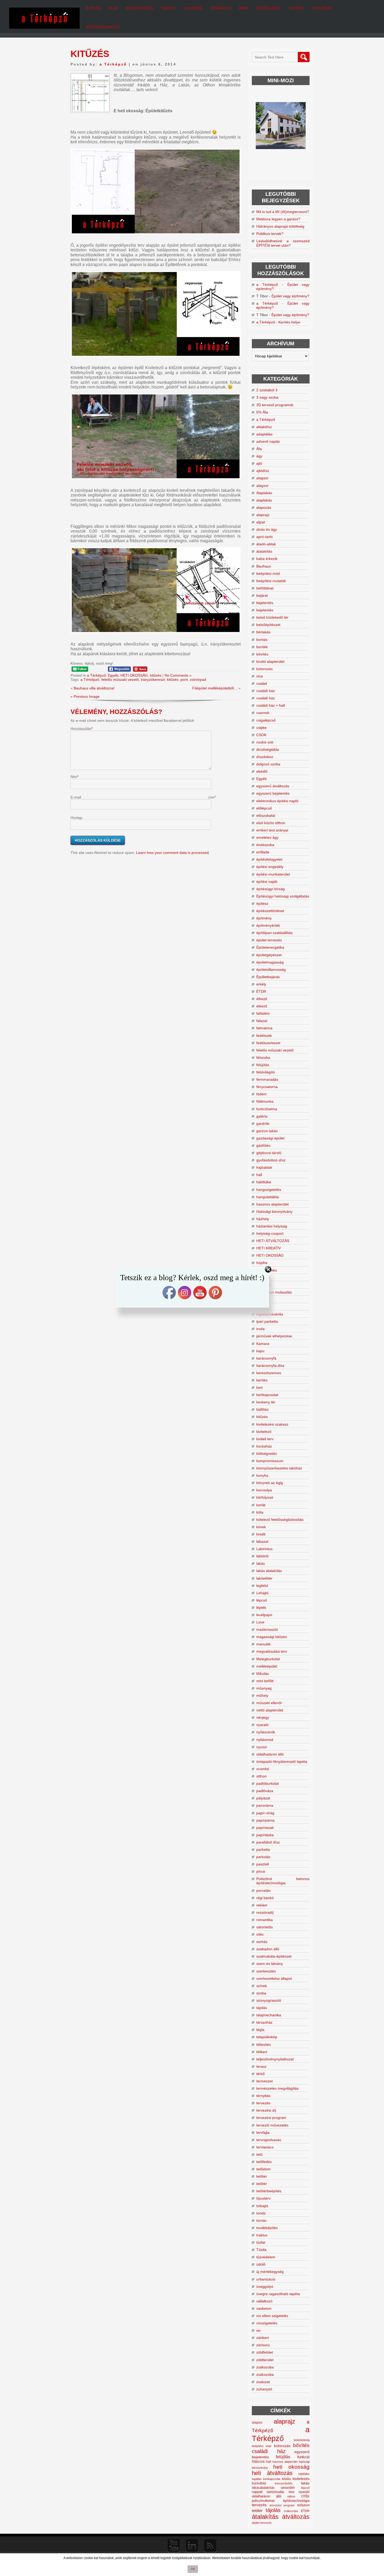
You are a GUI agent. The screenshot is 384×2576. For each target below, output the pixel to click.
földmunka (265, 1101)
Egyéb (113, 675)
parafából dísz (268, 1842)
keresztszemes (269, 1373)
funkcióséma (267, 1109)
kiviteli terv (265, 1439)
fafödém (263, 1013)
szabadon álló (268, 1949)
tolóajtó (262, 2206)
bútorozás (264, 669)
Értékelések (269, 8)
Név (74, 777)
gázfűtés (263, 1145)
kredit (261, 1534)
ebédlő (262, 771)
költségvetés (267, 1454)
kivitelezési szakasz (272, 1424)
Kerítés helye (289, 322)
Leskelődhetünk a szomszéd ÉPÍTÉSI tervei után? (283, 243)
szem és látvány (270, 1964)
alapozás (264, 507)
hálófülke (264, 1182)
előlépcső (264, 808)
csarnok (263, 713)
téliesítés (264, 2045)
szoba (261, 1993)
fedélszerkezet (268, 1043)
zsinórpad (198, 680)
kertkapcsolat (267, 1395)
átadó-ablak (266, 544)
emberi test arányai (272, 830)
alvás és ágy (267, 529)
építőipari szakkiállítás (274, 933)
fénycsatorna (267, 1087)
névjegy (263, 1717)
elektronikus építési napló (277, 801)
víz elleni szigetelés (272, 2316)
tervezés (263, 2103)
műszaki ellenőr (269, 1703)
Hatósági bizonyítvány (274, 1212)
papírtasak (265, 1828)
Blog (113, 8)
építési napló (267, 882)
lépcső (262, 1600)
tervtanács (265, 2147)
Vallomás (193, 8)
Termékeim (221, 8)
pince (261, 1871)
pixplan (94, 8)
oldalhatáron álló (270, 1754)
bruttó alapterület (270, 661)
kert (259, 1387)
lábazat (262, 1541)
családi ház (266, 691)
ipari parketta (267, 1321)
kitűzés (156, 675)
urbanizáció (266, 2279)
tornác (261, 2220)
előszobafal (266, 816)
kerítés (262, 1380)
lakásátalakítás (263, 2488)
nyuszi (261, 1747)
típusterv (263, 2198)
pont (184, 680)
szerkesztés (266, 1971)
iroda (260, 1329)
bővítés (262, 654)
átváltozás (296, 2517)
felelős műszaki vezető (120, 680)
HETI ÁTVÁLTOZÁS (273, 1241)
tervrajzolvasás (269, 2140)
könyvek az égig (270, 1483)
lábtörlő (262, 1556)
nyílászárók (266, 1732)
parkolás (263, 1857)
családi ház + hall (270, 705)
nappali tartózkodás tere (273, 2492)
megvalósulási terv (272, 1651)
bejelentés (265, 603)
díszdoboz (265, 757)
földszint (258, 2462)
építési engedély (270, 867)
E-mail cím (142, 797)
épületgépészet (269, 955)
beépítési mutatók (271, 581)
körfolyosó (265, 1497)
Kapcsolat (322, 8)
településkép (267, 2037)
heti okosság (291, 2467)
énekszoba (265, 845)
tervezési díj (266, 2110)
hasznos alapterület (272, 1204)
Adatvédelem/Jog (103, 27)
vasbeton (264, 2308)
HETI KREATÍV (269, 1248)
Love (260, 1622)
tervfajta (263, 2132)
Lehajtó (262, 1593)
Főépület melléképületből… (215, 688)
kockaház (264, 1446)
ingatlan (257, 2479)
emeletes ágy (267, 837)
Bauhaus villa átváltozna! (94, 688)
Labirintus (264, 1549)
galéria (262, 1116)
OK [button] (193, 2569)
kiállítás (262, 1409)
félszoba (263, 1057)
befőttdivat (265, 588)
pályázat (263, 1798)
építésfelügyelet (269, 859)
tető (259, 2154)
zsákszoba (265, 2367)
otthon (261, 1776)
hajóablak (264, 1167)
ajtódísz (263, 471)
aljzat (261, 522)
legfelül (262, 1586)
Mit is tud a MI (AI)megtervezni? (283, 212)
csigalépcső (266, 720)
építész (262, 903)
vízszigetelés (267, 2323)
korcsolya (264, 1490)
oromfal (263, 1769)
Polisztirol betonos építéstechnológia (283, 1881)
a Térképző (113, 64)
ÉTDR (261, 991)
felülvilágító (266, 1072)
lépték (261, 1608)
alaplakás (264, 500)
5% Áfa (262, 412)
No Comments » (178, 675)
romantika (264, 1920)
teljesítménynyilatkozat (275, 2059)
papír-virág (265, 1813)
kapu (260, 1351)
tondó (261, 2213)
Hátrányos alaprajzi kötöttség (280, 226)
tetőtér (262, 2176)
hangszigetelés (269, 1190)
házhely (263, 1219)
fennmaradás (267, 1079)
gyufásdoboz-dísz (271, 1160)
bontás (262, 640)
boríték (262, 647)
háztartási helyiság (272, 1226)
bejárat (262, 595)
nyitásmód (265, 1740)
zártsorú (263, 2345)
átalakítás (264, 551)
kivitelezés (301, 2479)
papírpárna (265, 1820)
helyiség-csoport (270, 1233)
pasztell (263, 1864)
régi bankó (265, 1898)
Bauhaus (264, 566)
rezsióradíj (265, 1912)
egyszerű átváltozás (273, 786)
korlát (261, 1505)
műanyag (264, 1688)
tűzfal (261, 2242)
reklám (262, 1905)
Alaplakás (264, 493)
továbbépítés (267, 2228)
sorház (262, 1942)
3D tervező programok (275, 405)
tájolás (262, 2008)
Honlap (76, 818)
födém (261, 1094)
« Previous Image (85, 696)
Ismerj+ (169, 8)
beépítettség (302, 2440)
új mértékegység (270, 2272)
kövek (261, 1527)
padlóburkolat (267, 1783)
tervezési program (271, 2118)
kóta (260, 1512)
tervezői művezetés (272, 2125)
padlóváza (265, 1791)
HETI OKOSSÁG (134, 675)
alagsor (262, 478)
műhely (262, 1695)
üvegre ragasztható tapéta (278, 2294)
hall (259, 1175)
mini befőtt (265, 1681)
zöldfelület (265, 2352)
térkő (260, 2074)
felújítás (263, 1065)
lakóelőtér (264, 1578)
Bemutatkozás (140, 8)
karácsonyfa (266, 1358)
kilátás (286, 2479)
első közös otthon (271, 823)
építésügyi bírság (270, 889)
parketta (263, 1850)
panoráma (265, 1805)
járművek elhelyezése (274, 1336)
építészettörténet (270, 911)
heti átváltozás (272, 2473)
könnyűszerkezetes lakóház (279, 1468)
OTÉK (305, 2496)
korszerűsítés (284, 2483)
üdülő (261, 2264)
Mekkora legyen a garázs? (278, 219)
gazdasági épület (270, 1138)
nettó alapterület (270, 1710)
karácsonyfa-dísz (270, 1366)
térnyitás (263, 2096)
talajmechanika (269, 2015)
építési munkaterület (273, 874)
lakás (261, 1563)
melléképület (267, 1666)
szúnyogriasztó (269, 2000)
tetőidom (263, 2169)
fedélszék (264, 1036)
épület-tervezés (269, 940)
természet (264, 2081)
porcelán (263, 1890)
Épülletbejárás (268, 977)
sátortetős (264, 1927)
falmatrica (264, 1028)
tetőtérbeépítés (269, 2191)
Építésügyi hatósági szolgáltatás (283, 896)
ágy (259, 456)
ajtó (259, 463)
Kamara (263, 1344)
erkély (261, 984)
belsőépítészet (268, 625)
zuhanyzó (264, 2389)
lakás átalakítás (269, 1571)
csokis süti (265, 742)
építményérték (268, 925)
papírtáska (265, 1835)
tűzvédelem (266, 2257)
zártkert (263, 2338)
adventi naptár (268, 441)
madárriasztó (267, 1629)
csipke (261, 728)
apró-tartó (264, 537)
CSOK (261, 735)
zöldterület (265, 2360)
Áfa (259, 449)
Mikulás (263, 1674)
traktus (262, 2235)
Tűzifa (261, 2250)
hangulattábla (267, 1197)
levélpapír (264, 1615)
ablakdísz (264, 427)
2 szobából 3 (267, 390)
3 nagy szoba (267, 397)
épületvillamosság (271, 970)
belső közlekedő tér (272, 617)
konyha (262, 1475)
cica (260, 676)
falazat (262, 1021)
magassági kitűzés (272, 1637)
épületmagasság (270, 962)
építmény (264, 918)
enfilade (263, 852)
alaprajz (263, 515)
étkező (262, 999)
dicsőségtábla (268, 749)
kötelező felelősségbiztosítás (280, 1520)
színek (262, 1986)
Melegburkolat (268, 1659)
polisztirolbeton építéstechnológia (281, 2501)
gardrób (263, 1124)
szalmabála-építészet (274, 1956)
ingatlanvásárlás (270, 1314)
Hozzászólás (81, 729)
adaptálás (264, 434)
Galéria (296, 8)
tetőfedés (264, 2162)
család (262, 683)
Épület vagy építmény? (290, 296)
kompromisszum (270, 1461)
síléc (260, 1934)
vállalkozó (264, 2301)
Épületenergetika (270, 947)
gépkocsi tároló (269, 1153)
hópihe (262, 1263)
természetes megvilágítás (277, 2088)
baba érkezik (267, 559)
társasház (264, 2022)
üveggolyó (265, 2287)
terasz (261, 2066)
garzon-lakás (267, 1131)
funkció (303, 2457)
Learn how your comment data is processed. (173, 853)
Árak (243, 8)
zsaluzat (263, 2382)
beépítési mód (268, 574)
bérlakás (263, 632)
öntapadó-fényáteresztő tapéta (282, 1762)
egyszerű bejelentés (273, 793)
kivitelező (264, 1432)
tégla (260, 2030)
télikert (262, 2052)
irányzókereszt (153, 680)
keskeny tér (266, 1402)
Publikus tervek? (270, 234)
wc (258, 2330)
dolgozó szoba (268, 764)
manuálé (263, 1644)
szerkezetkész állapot (274, 1978)
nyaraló (262, 1725)
